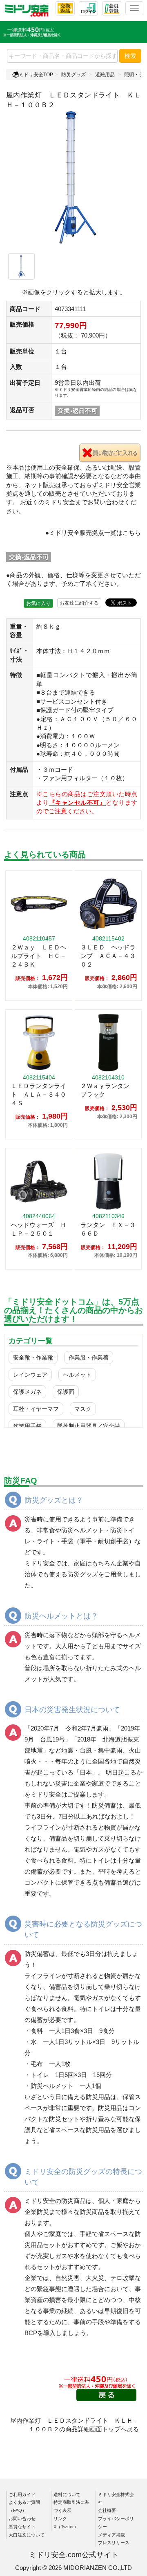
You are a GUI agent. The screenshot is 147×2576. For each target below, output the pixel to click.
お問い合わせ (22, 2519)
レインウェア (30, 1375)
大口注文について (27, 2535)
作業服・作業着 (89, 1358)
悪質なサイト (22, 2527)
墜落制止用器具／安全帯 (89, 1426)
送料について (67, 2494)
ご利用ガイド (22, 2494)
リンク (60, 2519)
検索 (130, 56)
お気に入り (38, 603)
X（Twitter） (66, 2527)
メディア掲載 (111, 2535)
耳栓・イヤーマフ (36, 1409)
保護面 (66, 1392)
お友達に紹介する (79, 603)
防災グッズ (73, 75)
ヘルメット (77, 1375)
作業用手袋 (27, 1426)
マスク (83, 1409)
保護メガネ (27, 1392)
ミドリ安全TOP (36, 75)
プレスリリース (114, 2543)
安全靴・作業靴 (33, 1358)
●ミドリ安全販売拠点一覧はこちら (93, 533)
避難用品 (105, 75)
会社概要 (107, 2510)
